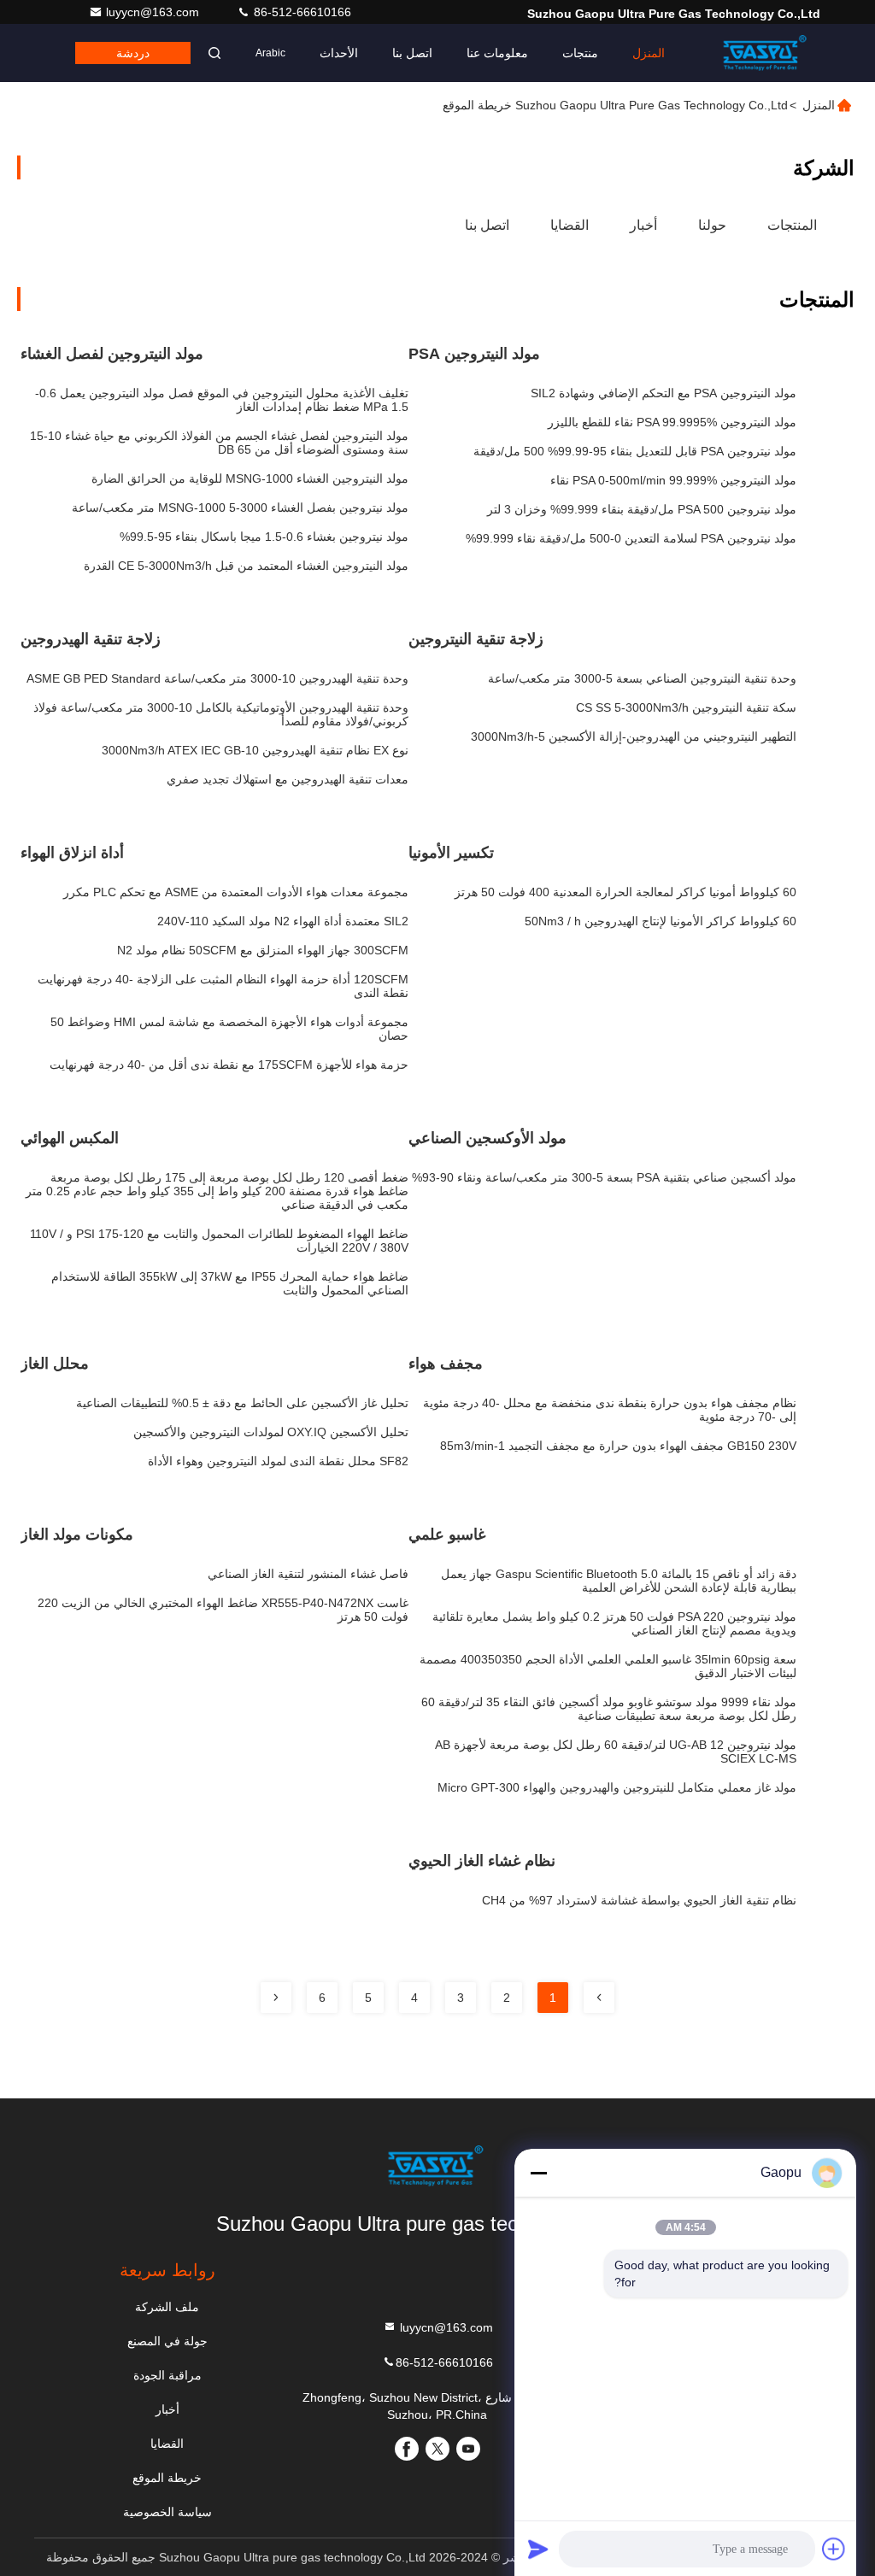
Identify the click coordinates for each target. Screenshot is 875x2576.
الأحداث (339, 53)
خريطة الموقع (167, 2478)
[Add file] (834, 2549)
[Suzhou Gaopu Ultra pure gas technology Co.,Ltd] (766, 53)
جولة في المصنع (167, 2341)
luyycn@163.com (154, 12)
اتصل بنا (412, 53)
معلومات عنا (497, 53)
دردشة (133, 53)
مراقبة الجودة (167, 2375)
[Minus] (538, 2173)
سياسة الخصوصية (167, 2512)
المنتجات (792, 225)
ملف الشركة (167, 2307)
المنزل (649, 53)
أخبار (643, 225)
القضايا (570, 225)
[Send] (538, 2549)
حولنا (712, 225)
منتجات (580, 53)
